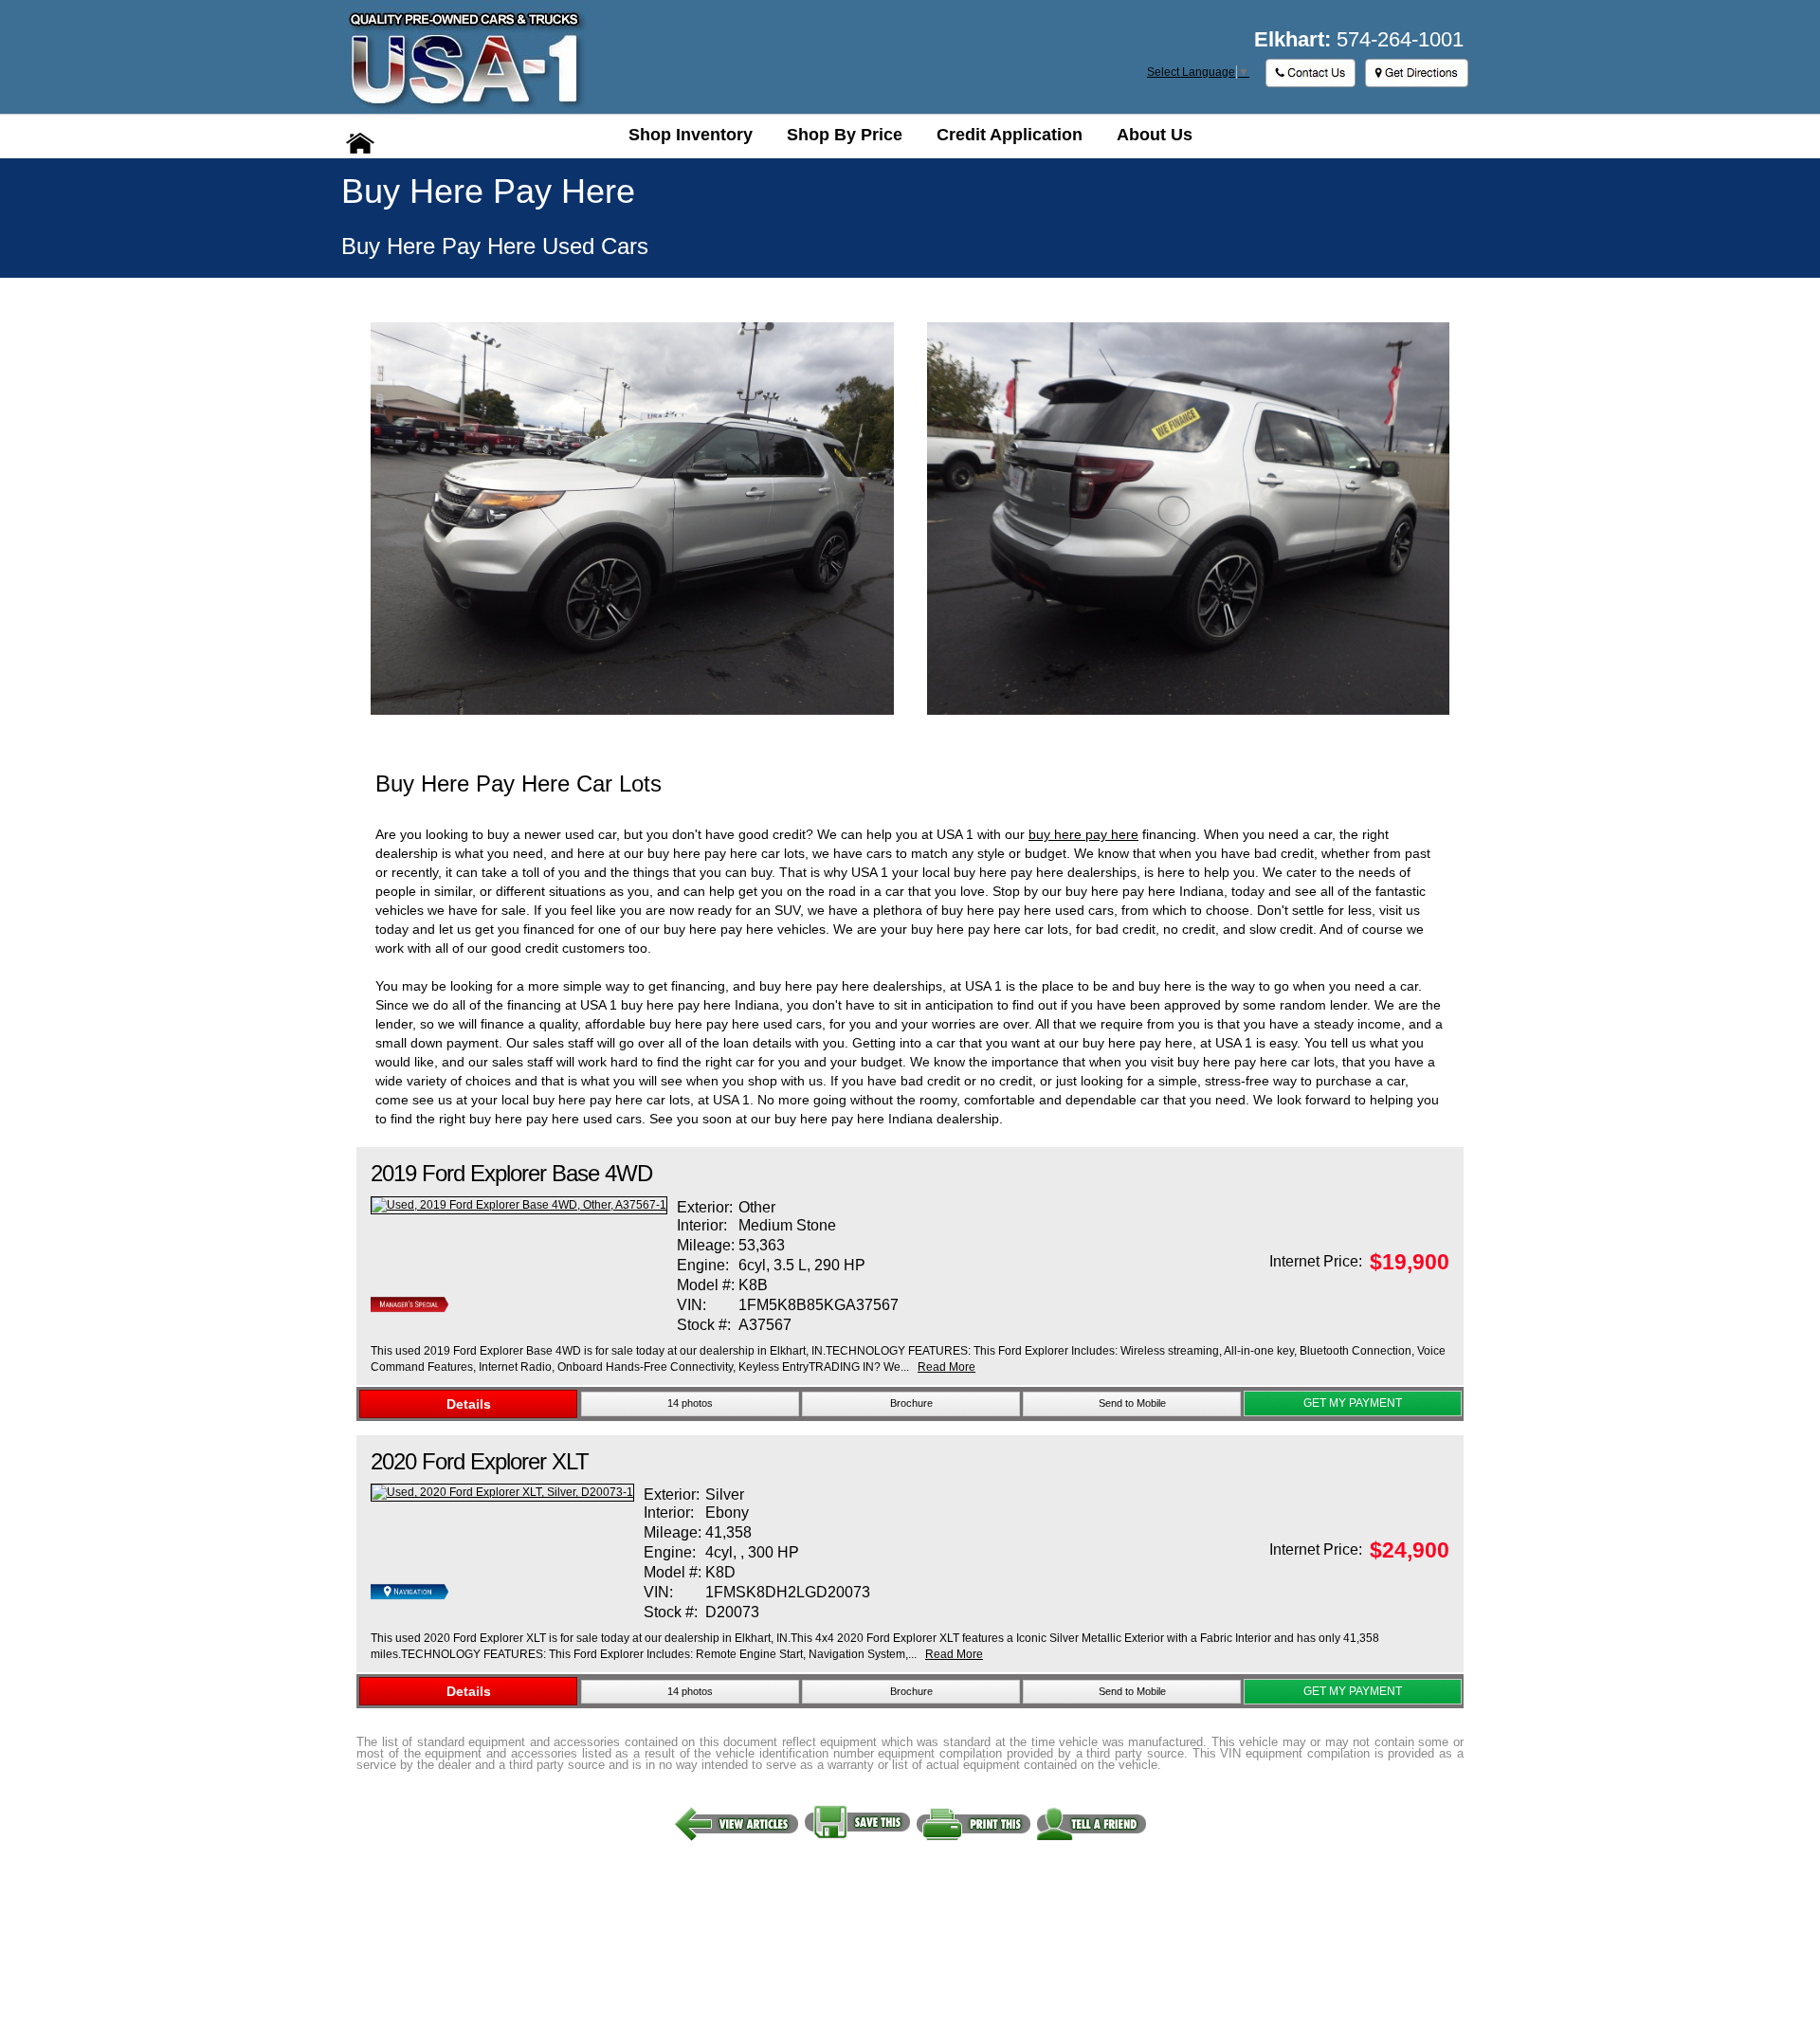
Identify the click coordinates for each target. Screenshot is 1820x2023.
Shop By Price (845, 135)
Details (469, 1404)
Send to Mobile (1132, 1403)
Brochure (911, 1403)
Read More (946, 1367)
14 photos (690, 1403)
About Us (1155, 135)
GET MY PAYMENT (1353, 1403)
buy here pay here (1083, 834)
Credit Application (1010, 135)
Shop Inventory (691, 135)
